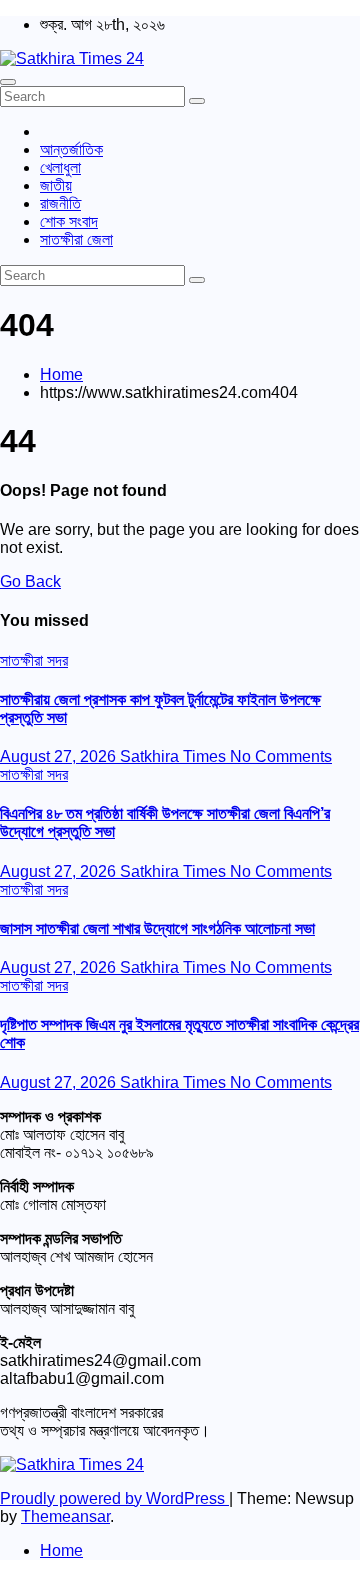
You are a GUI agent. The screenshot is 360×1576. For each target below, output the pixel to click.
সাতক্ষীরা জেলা (76, 239)
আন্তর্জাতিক (71, 149)
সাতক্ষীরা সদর (34, 660)
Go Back (30, 581)
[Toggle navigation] (8, 82)
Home (61, 374)
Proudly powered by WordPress (114, 1498)
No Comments (281, 756)
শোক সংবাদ (69, 221)
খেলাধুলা (60, 167)
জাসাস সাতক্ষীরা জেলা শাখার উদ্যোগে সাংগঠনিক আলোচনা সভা (157, 928)
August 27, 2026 (60, 756)
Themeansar (65, 1516)
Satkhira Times (175, 756)
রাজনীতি (60, 203)
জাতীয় (56, 185)
